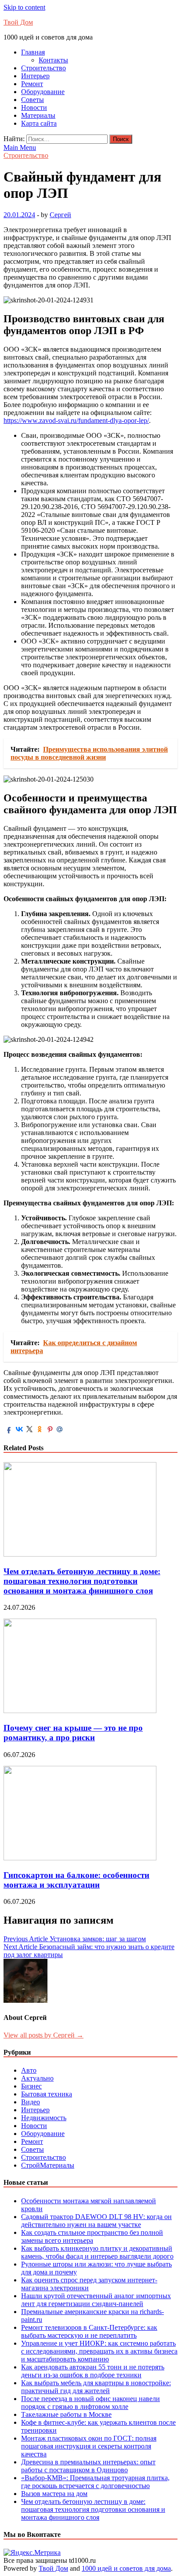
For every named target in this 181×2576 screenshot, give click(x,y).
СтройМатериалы (48, 2165)
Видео (31, 2102)
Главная (33, 52)
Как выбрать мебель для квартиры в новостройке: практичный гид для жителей (96, 2387)
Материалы (38, 115)
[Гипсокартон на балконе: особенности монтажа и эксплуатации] (80, 1858)
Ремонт (32, 84)
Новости (34, 107)
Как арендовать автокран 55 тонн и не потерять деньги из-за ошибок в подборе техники (93, 2371)
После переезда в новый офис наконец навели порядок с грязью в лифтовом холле (90, 2403)
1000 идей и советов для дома (126, 2568)
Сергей (60, 215)
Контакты (53, 60)
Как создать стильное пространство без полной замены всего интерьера (92, 2236)
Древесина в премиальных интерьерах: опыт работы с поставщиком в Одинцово (88, 2466)
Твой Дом (18, 22)
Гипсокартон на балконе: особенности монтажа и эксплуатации (76, 1880)
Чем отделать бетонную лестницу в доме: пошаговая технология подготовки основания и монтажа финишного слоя (82, 1581)
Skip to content (24, 7)
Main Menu (20, 147)
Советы (33, 100)
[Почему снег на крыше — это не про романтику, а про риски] (80, 1711)
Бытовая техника (47, 2094)
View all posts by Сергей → (43, 2035)
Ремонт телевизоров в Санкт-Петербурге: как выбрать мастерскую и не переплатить (89, 2331)
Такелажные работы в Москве (66, 2414)
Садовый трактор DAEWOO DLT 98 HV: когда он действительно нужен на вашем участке (96, 2221)
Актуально (37, 2078)
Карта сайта (39, 123)
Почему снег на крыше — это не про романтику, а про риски (73, 1733)
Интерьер (35, 76)
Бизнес (31, 2086)
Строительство (43, 68)
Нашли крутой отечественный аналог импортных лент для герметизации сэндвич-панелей (96, 2300)
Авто (29, 2070)
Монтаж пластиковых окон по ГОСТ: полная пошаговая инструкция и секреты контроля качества (89, 2446)
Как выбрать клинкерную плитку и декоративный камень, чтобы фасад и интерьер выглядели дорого (97, 2252)
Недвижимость (44, 2118)
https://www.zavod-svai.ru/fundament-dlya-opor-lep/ (76, 420)
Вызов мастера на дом (54, 2494)
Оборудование (43, 92)
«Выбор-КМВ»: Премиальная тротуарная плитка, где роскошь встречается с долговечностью (95, 2482)
